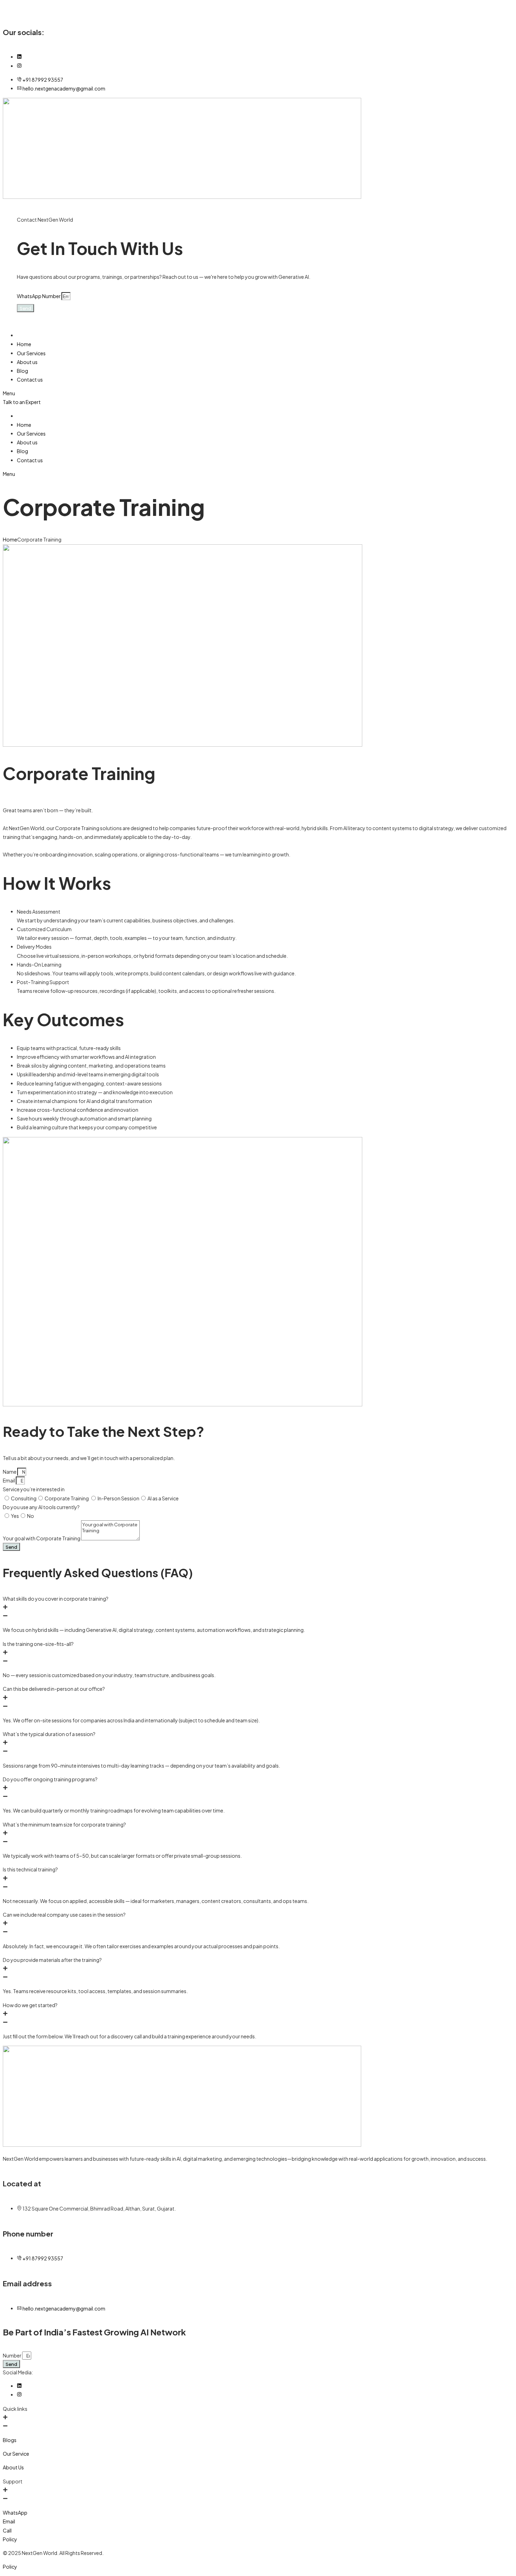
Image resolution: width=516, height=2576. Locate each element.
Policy (10, 2539)
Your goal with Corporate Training (42, 1538)
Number (12, 2355)
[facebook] (19, 57)
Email (9, 1480)
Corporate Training (67, 1498)
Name (10, 1472)
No (31, 1516)
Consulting (24, 1498)
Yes (15, 1516)
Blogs (10, 2440)
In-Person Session (118, 1498)
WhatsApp (15, 2513)
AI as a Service (163, 1498)
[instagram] (19, 66)
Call (7, 2530)
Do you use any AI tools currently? (41, 1507)
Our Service (16, 2454)
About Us (13, 2467)
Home (10, 539)
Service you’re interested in (34, 1489)
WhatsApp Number (39, 296)
